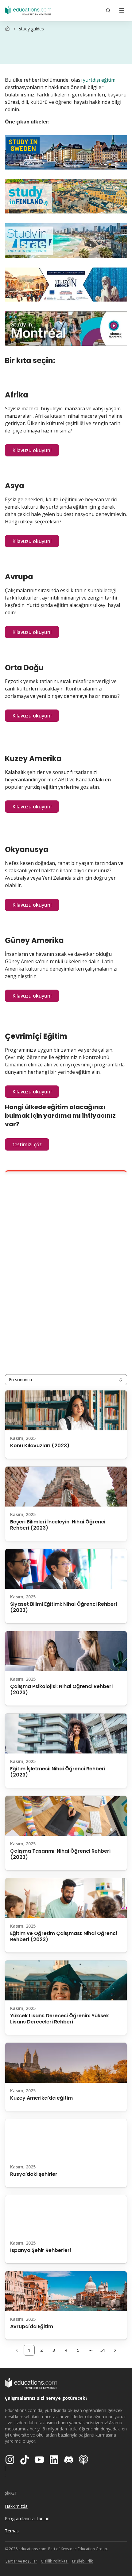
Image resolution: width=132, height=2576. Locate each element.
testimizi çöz (27, 1144)
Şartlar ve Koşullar (21, 2561)
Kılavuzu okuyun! (32, 450)
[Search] (108, 10)
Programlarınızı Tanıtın (27, 2518)
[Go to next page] (115, 2350)
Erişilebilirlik (82, 2561)
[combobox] (66, 1380)
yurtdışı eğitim (99, 80)
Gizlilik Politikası (55, 2561)
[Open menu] (122, 10)
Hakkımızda (16, 2506)
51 (103, 2350)
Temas (12, 2531)
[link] (31, 29)
